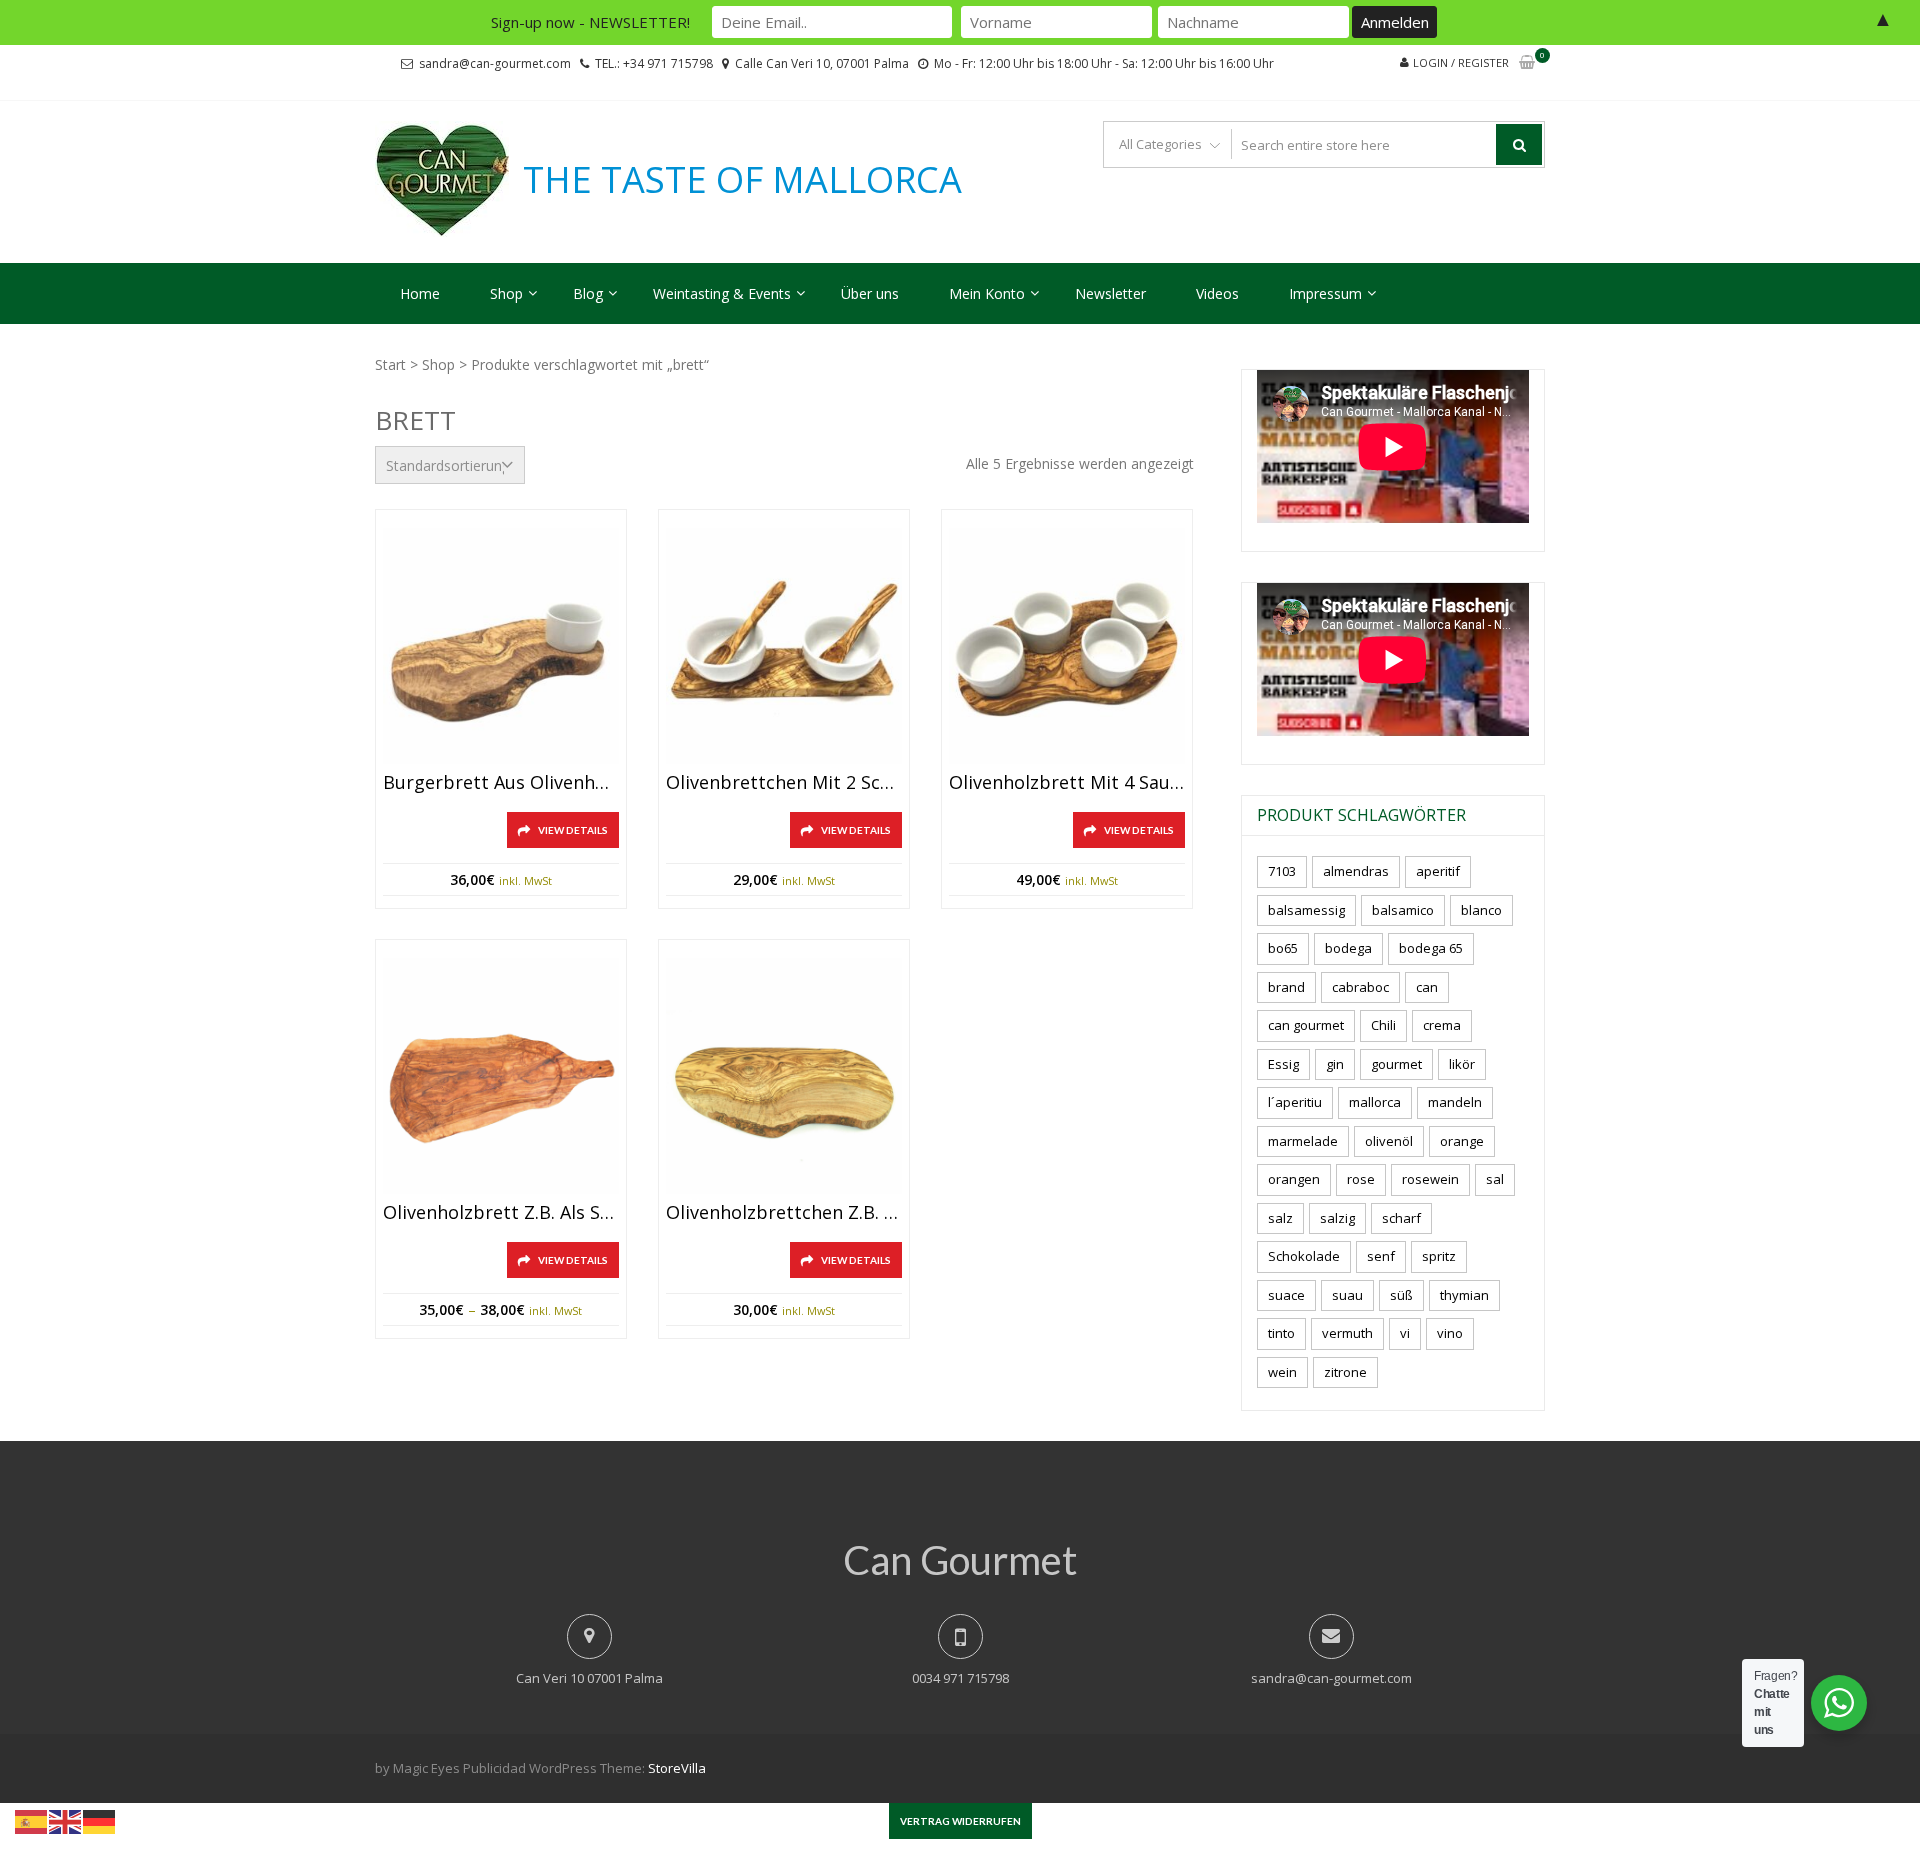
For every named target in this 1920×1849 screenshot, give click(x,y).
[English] (66, 1820)
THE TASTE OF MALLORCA (742, 180)
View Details (573, 830)
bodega (1348, 948)
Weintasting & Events (722, 293)
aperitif (1438, 871)
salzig (1337, 1218)
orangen (1294, 1179)
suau (1347, 1295)
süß (1401, 1295)
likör (1462, 1064)
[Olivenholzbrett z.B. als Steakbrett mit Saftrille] (501, 1076)
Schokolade (1304, 1256)
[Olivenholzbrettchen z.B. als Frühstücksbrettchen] (784, 1076)
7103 (1282, 871)
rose (1361, 1179)
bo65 (1283, 948)
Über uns (870, 293)
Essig (1283, 1064)
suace (1286, 1295)
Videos (1217, 293)
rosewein (1430, 1179)
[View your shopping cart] (1527, 63)
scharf (1401, 1218)
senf (1381, 1256)
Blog (588, 293)
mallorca (1375, 1102)
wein (1282, 1372)
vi (1405, 1333)
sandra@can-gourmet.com (495, 63)
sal (1495, 1179)
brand (1286, 987)
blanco (1481, 910)
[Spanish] (32, 1820)
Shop (506, 293)
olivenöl (1389, 1141)
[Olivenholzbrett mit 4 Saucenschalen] (1067, 646)
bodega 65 (1431, 948)
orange (1462, 1141)
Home (420, 293)
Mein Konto (987, 293)
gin (1335, 1064)
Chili (1383, 1025)
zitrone (1345, 1372)
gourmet (1396, 1064)
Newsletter (1110, 293)
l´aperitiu (1295, 1102)
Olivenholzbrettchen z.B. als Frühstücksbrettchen (784, 1213)
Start (390, 364)
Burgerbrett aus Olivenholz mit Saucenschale (501, 783)
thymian (1464, 1295)
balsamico (1403, 910)
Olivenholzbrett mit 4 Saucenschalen (1067, 783)
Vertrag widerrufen (960, 1821)
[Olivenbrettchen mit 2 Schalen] (784, 646)
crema (1442, 1025)
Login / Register (1461, 62)
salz (1280, 1218)
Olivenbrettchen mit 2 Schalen (784, 783)
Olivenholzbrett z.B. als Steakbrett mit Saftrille (501, 1213)
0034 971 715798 (960, 1678)
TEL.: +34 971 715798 (654, 63)
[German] (100, 1820)
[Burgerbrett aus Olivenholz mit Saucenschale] (501, 646)
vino (1450, 1333)
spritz (1439, 1256)
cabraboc (1360, 987)
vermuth (1347, 1333)
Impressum (1325, 293)
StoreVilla (677, 1768)
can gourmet (1306, 1025)
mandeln (1455, 1102)
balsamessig (1306, 910)
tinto (1281, 1333)
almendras (1356, 871)
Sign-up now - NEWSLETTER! (590, 22)
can (1427, 987)
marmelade (1303, 1141)
